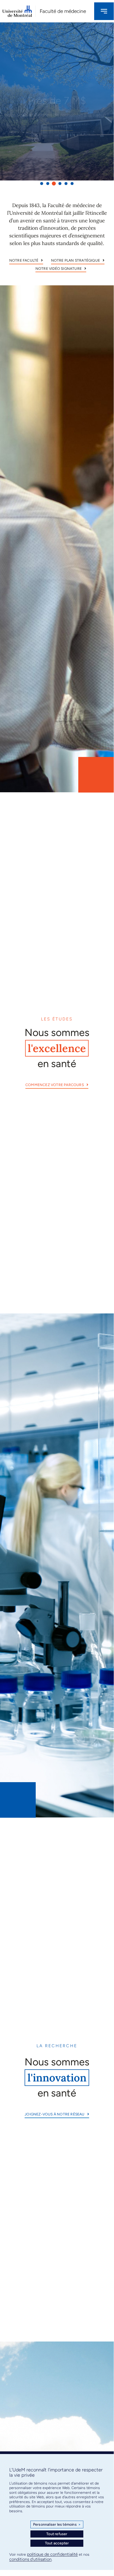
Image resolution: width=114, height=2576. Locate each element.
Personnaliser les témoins (57, 2524)
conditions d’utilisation (30, 2559)
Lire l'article (57, 115)
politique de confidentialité (52, 2554)
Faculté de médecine (63, 11)
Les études (57, 1019)
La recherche (57, 2046)
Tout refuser (57, 2534)
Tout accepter (57, 2543)
